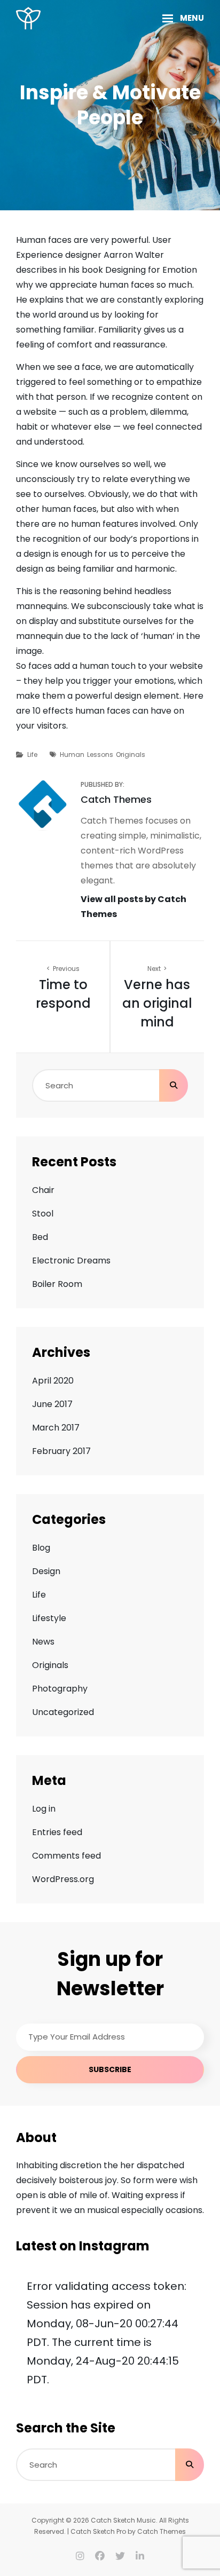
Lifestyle (49, 1618)
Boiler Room (57, 1284)
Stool (43, 1214)
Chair (43, 1190)
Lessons (100, 754)
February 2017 (61, 1451)
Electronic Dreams (71, 1261)
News (43, 1642)
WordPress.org (63, 1879)
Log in (44, 1809)
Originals (131, 754)
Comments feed (66, 1856)
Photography (60, 1689)
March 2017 (56, 1428)
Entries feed (57, 1832)
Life (32, 754)
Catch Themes (162, 2531)
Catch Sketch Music (123, 2520)
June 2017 (52, 1404)
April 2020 (53, 1381)
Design (46, 1571)
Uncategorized (63, 1712)
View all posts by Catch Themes (133, 907)
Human (72, 754)
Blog (41, 1548)
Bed (40, 1237)
